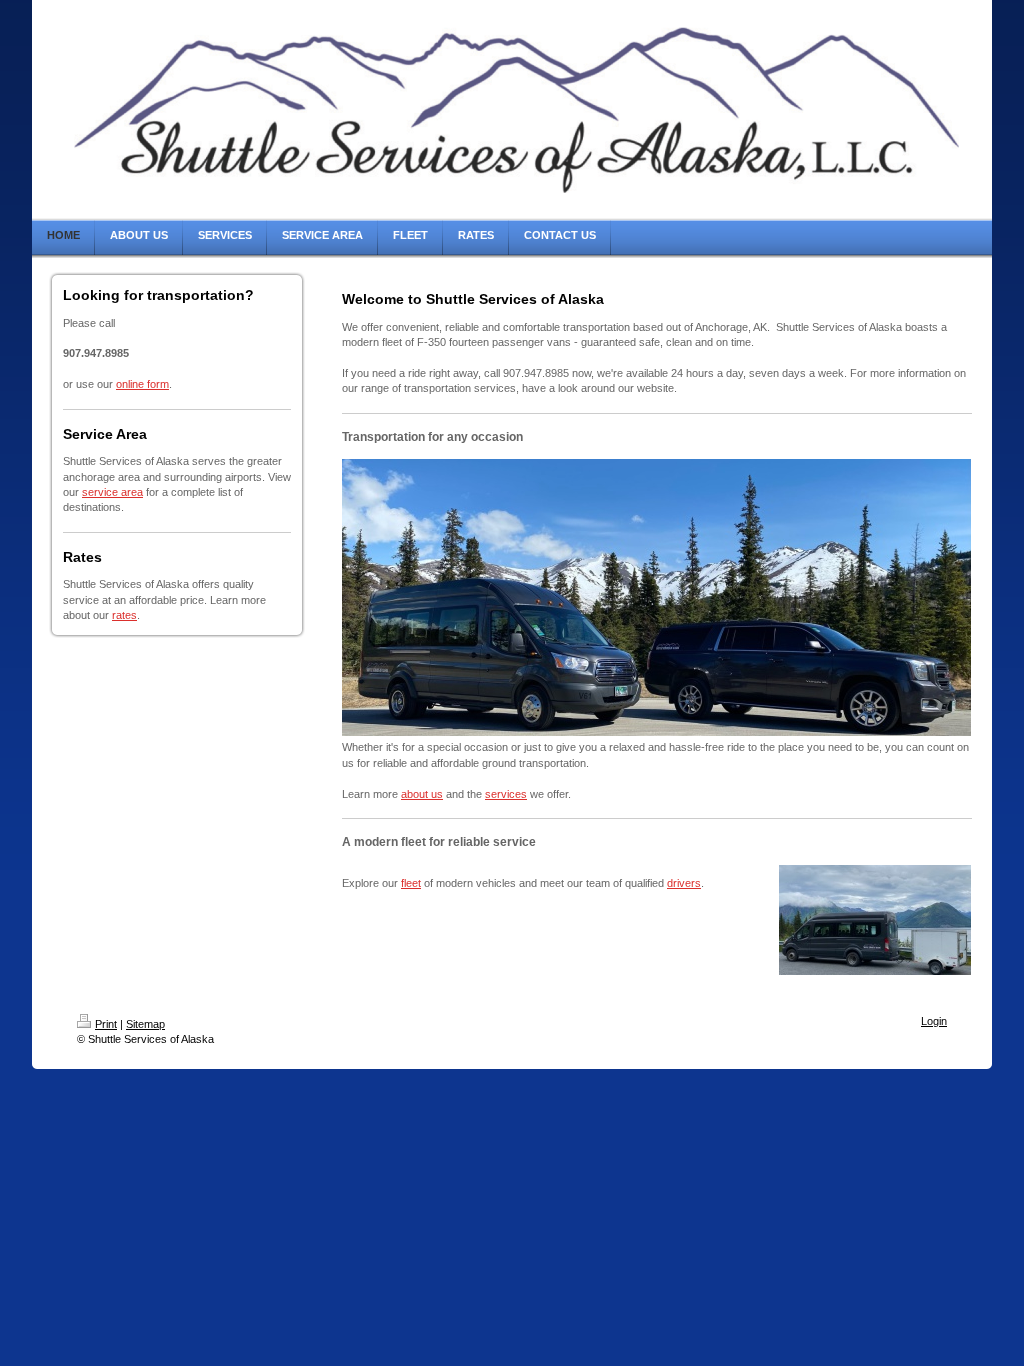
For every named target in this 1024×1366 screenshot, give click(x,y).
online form (142, 384)
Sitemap (145, 1024)
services (506, 794)
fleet (411, 883)
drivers (684, 883)
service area (112, 492)
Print (106, 1024)
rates (124, 615)
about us (422, 794)
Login (934, 1021)
